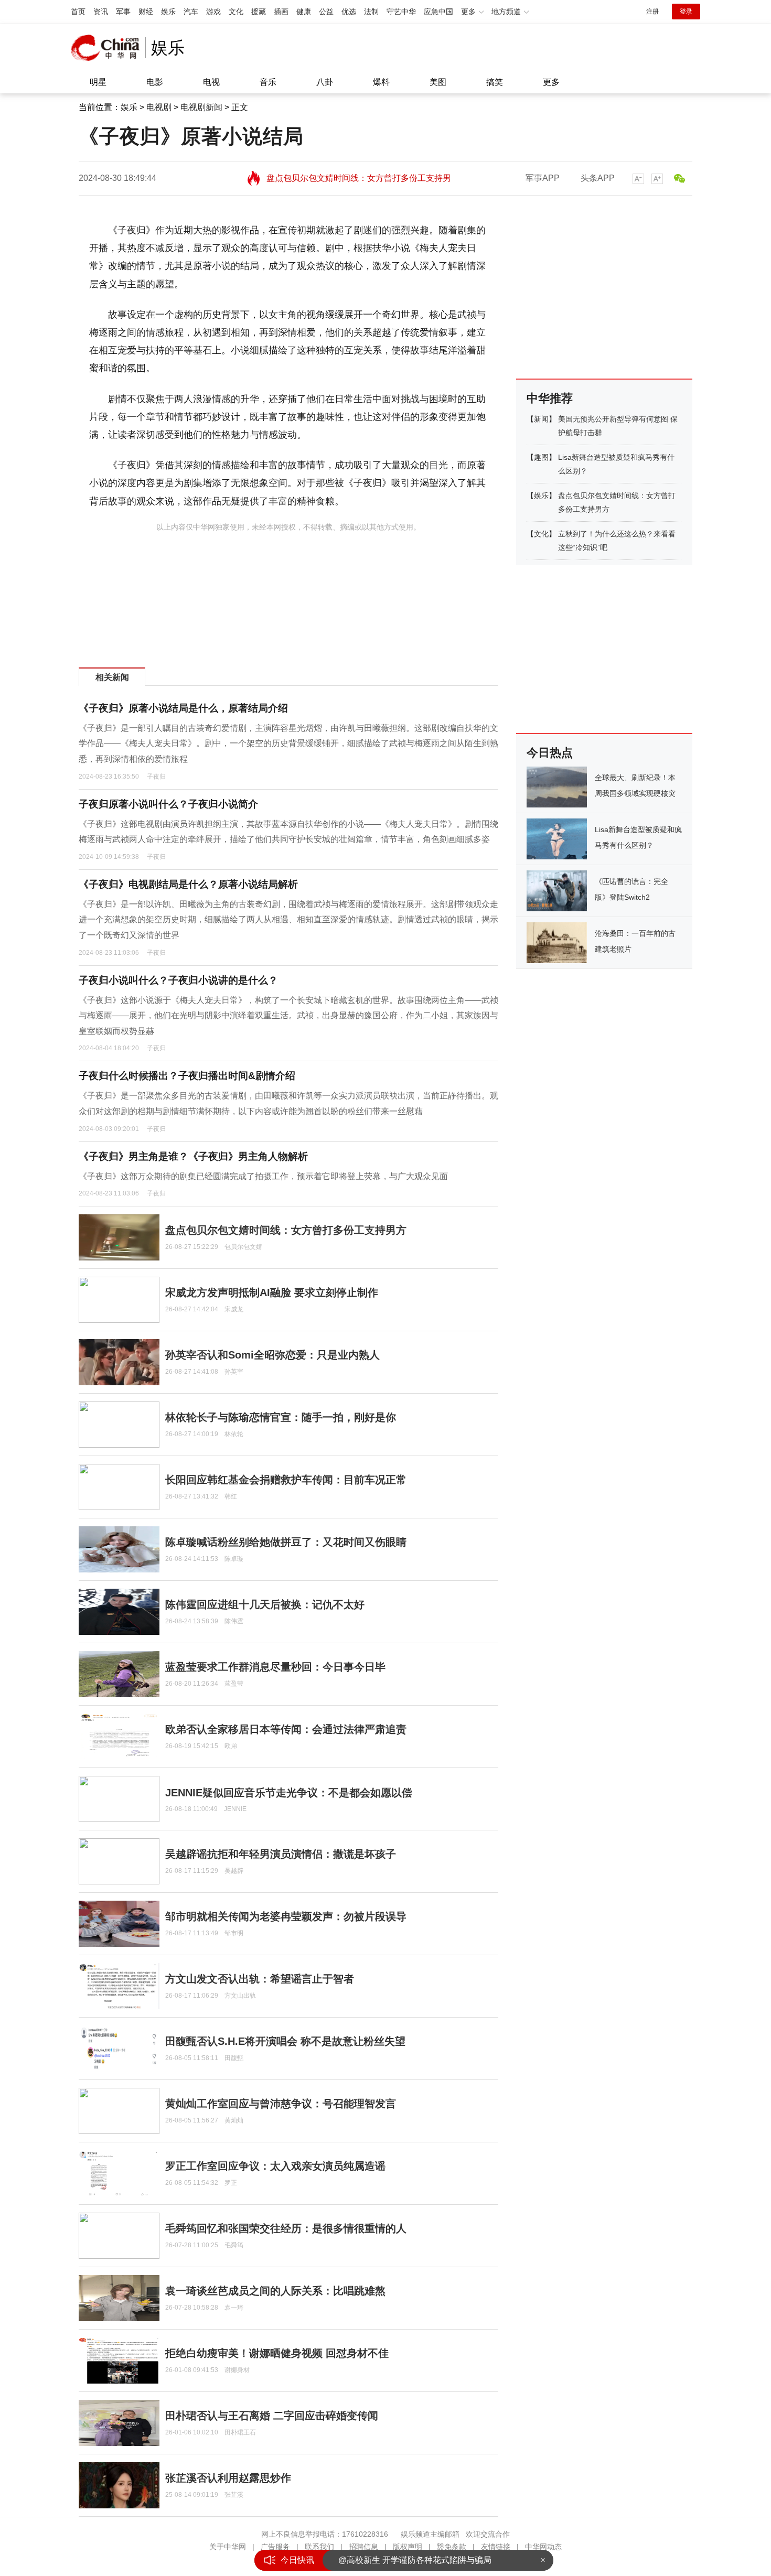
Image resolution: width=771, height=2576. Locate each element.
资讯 (101, 12)
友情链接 (496, 2547)
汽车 (191, 12)
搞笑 (495, 82)
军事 (123, 12)
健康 (304, 12)
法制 (371, 12)
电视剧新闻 (201, 107)
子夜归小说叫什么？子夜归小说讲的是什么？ (178, 980)
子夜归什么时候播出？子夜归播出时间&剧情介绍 (187, 1076)
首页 (78, 12)
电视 (211, 82)
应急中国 (438, 12)
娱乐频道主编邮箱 (430, 2534)
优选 (349, 12)
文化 (236, 12)
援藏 (259, 12)
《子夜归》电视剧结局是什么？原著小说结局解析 (188, 884)
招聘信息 (363, 2547)
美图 (438, 82)
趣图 (541, 457)
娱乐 (168, 12)
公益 (326, 12)
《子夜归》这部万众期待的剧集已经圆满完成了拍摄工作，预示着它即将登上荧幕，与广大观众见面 (263, 1176)
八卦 (325, 82)
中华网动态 (543, 2547)
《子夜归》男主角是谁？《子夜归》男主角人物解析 (193, 1156)
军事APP (543, 178)
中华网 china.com (108, 48)
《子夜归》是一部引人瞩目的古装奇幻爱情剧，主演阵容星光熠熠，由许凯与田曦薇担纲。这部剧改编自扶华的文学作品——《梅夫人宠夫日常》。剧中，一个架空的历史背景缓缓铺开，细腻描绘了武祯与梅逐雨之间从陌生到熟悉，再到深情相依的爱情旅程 (288, 743)
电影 (155, 82)
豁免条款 (452, 2547)
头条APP (598, 178)
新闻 (541, 419)
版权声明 (408, 2547)
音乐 (268, 82)
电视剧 (159, 107)
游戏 (213, 12)
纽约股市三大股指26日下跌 (389, 2560)
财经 (146, 12)
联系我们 (319, 2547)
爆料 (381, 82)
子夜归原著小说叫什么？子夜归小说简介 (168, 804)
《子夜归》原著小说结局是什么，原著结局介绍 (183, 708)
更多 (551, 82)
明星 (98, 82)
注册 (652, 12)
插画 (281, 12)
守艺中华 (401, 12)
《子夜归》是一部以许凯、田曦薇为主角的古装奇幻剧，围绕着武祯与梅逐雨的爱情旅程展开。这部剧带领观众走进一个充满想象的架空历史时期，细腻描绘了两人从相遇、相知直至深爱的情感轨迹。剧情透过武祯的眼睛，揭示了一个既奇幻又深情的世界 (288, 920)
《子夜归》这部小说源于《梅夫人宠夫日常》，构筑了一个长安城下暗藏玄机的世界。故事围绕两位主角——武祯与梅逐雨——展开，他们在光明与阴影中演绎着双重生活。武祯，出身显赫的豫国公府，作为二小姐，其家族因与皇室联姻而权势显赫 (288, 1016)
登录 (686, 12)
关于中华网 (228, 2547)
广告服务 (275, 2547)
